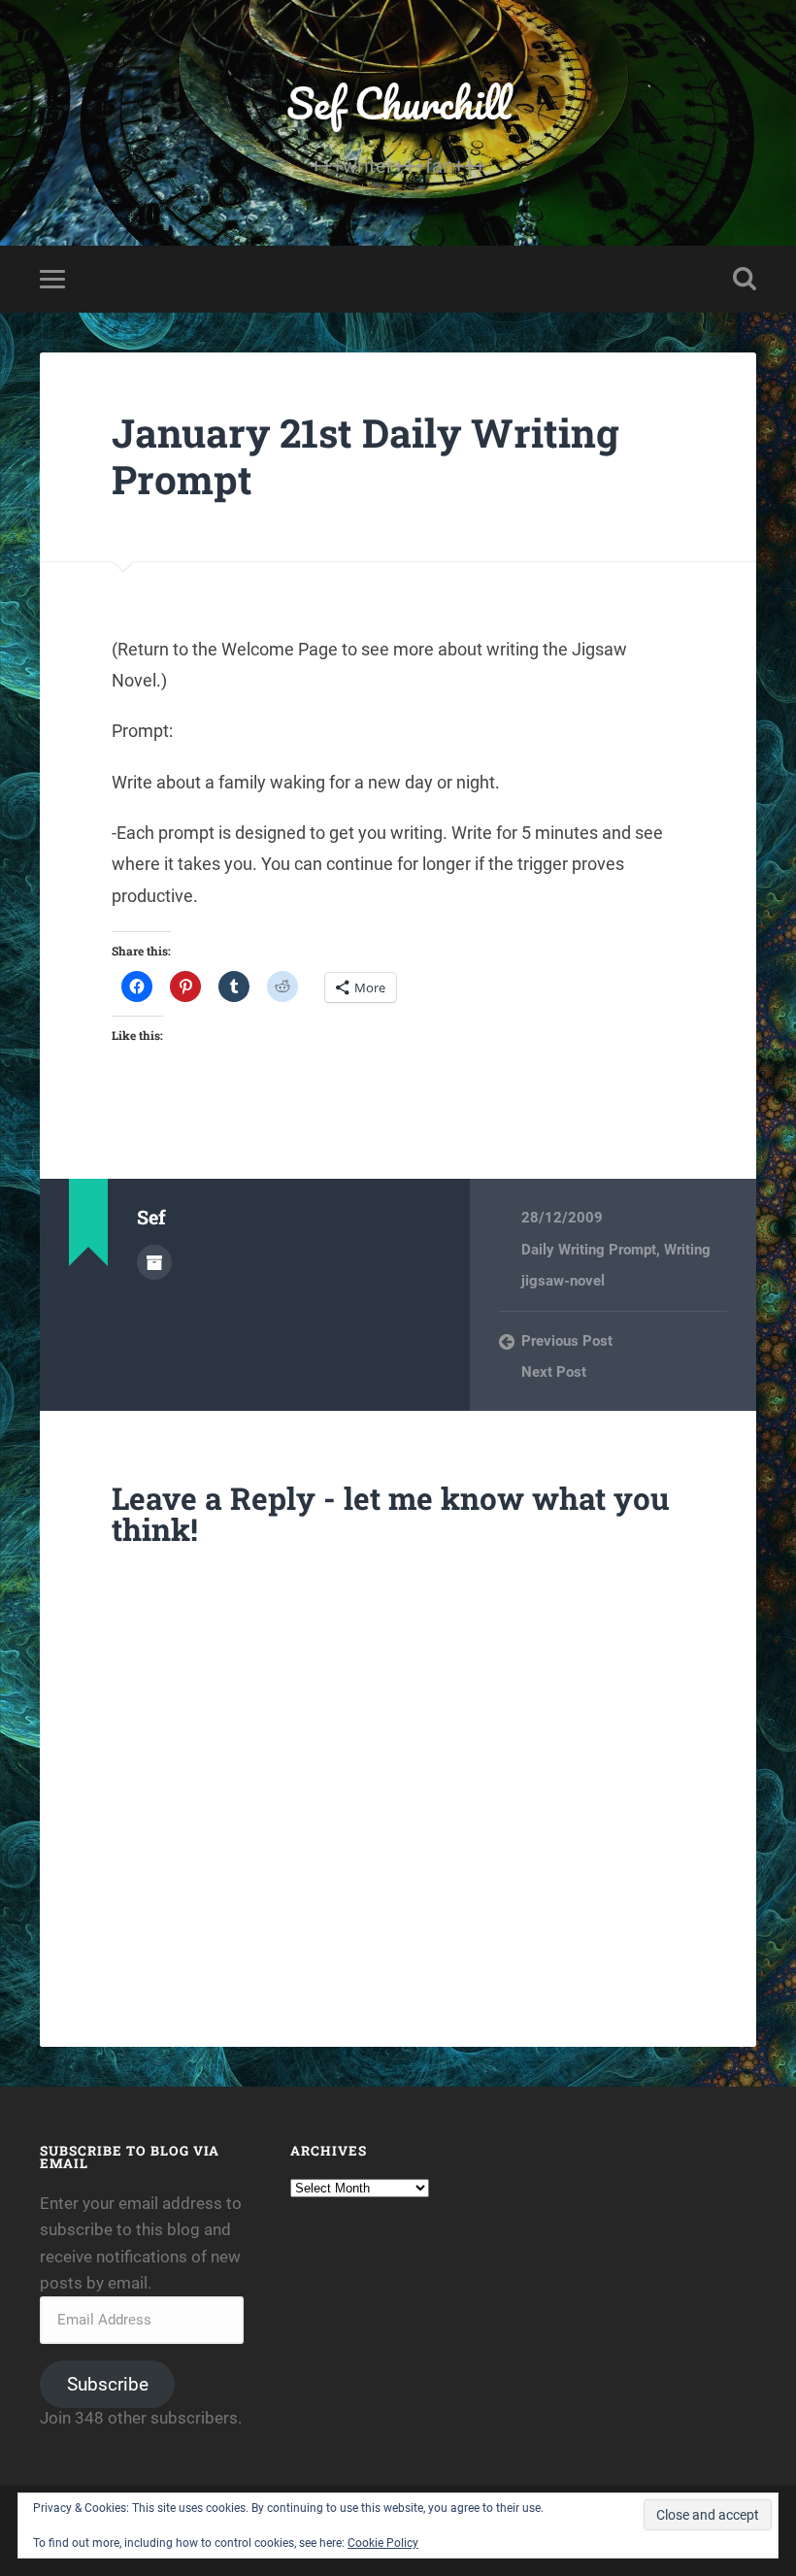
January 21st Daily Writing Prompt (365, 456)
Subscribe (108, 2384)
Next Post (554, 1372)
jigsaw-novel (563, 1281)
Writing (687, 1250)
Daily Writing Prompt (589, 1250)
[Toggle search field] (745, 279)
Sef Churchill (398, 102)
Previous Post (567, 1341)
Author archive (154, 1262)
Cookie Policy (383, 2543)
